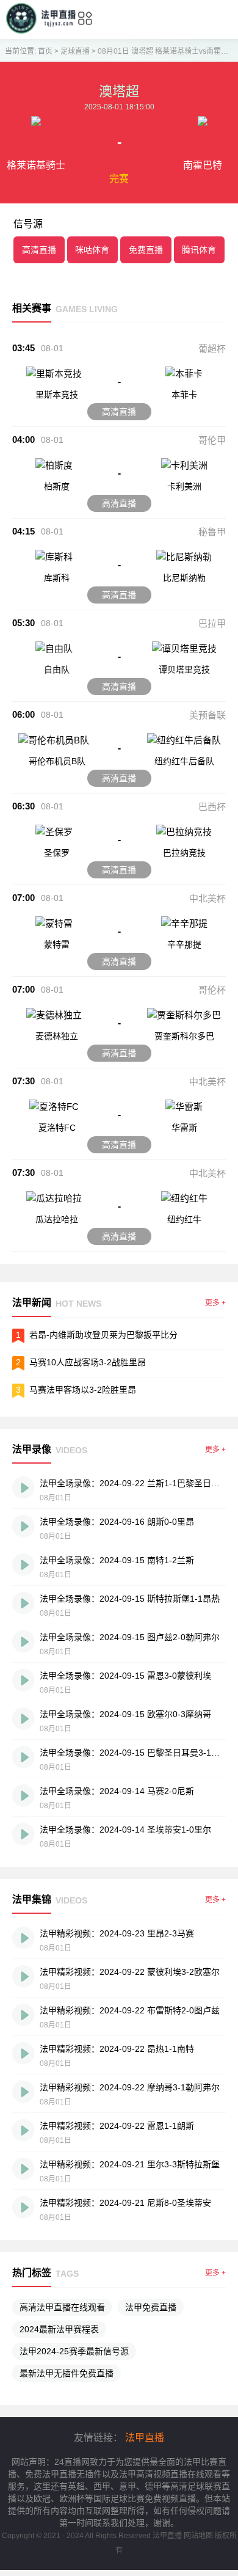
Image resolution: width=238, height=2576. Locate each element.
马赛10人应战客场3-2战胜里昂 (88, 1362)
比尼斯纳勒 (184, 578)
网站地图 (198, 2536)
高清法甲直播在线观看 (62, 2307)
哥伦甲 (212, 440)
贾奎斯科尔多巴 (184, 1036)
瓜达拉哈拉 (57, 1219)
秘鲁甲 (212, 532)
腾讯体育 (199, 250)
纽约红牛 (184, 1219)
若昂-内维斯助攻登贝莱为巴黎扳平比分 (103, 1335)
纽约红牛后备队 (184, 761)
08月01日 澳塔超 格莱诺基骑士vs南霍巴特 (167, 51)
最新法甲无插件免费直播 (67, 2373)
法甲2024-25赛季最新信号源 (74, 2351)
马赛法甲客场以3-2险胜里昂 (83, 1390)
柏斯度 (57, 486)
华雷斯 (184, 1128)
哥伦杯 (212, 990)
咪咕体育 (92, 250)
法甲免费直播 (151, 2307)
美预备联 (207, 715)
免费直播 (146, 250)
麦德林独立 (57, 1036)
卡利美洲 (184, 486)
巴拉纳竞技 (184, 853)
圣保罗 (57, 853)
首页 (45, 51)
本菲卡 (184, 395)
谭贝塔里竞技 (184, 670)
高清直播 (39, 250)
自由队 (57, 670)
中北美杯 (207, 898)
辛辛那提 (184, 944)
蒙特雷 (57, 944)
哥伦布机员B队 (57, 761)
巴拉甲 (212, 623)
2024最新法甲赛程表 (59, 2329)
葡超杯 (212, 348)
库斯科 (57, 578)
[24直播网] (41, 30)
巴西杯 (212, 807)
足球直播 (75, 51)
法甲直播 (145, 2438)
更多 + (215, 1303)
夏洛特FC (57, 1128)
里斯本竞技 (57, 395)
